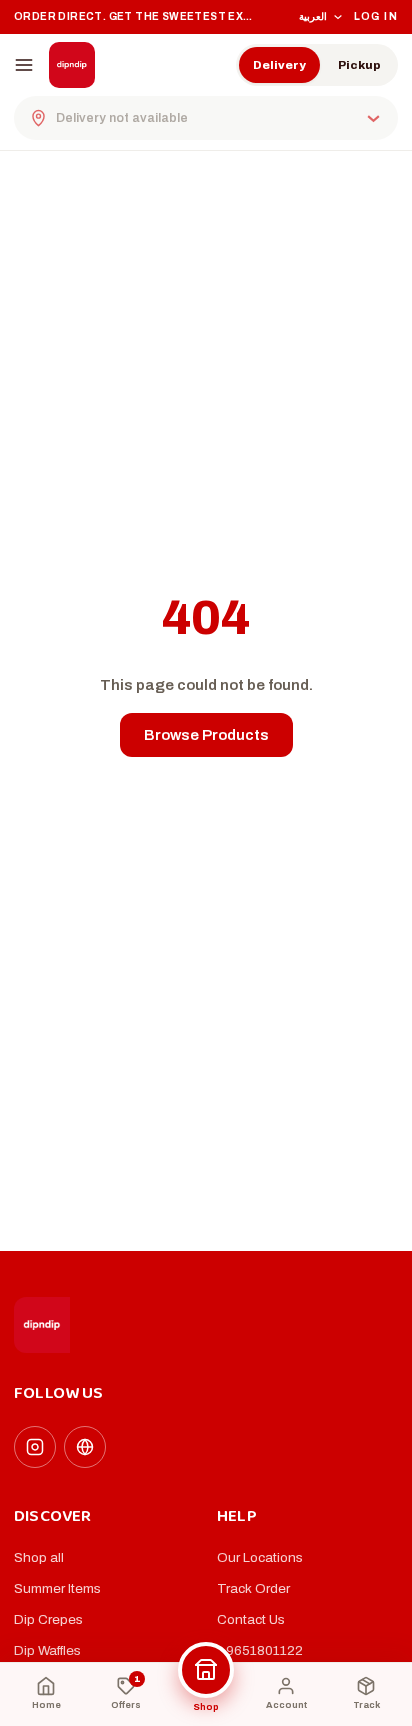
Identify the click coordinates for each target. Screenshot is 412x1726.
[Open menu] (24, 65)
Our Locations (260, 1557)
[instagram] (35, 1447)
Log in (376, 16)
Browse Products (206, 735)
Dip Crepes (48, 1619)
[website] (85, 1447)
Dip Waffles (47, 1650)
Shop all (39, 1557)
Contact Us (251, 1619)
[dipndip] (72, 65)
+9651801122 (260, 1650)
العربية (313, 16)
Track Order (253, 1588)
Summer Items (57, 1588)
